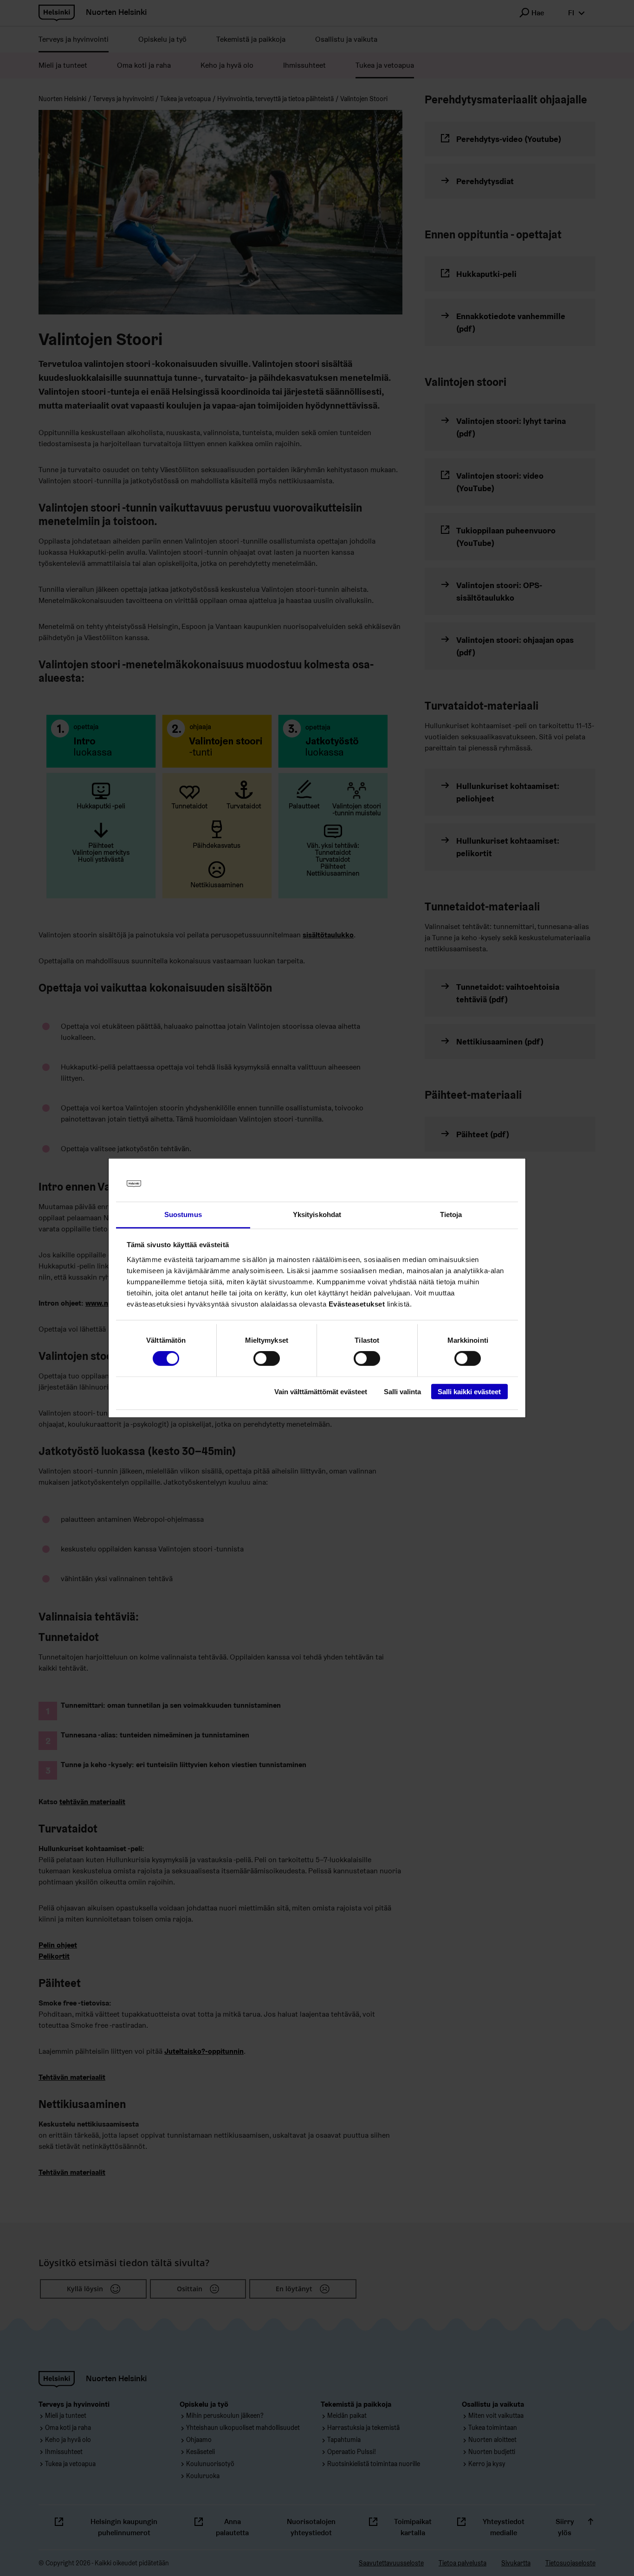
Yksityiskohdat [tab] (317, 1214)
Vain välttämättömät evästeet (321, 1391)
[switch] (267, 1358)
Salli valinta (402, 1391)
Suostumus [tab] (183, 1214)
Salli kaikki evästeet (469, 1391)
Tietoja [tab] (451, 1214)
